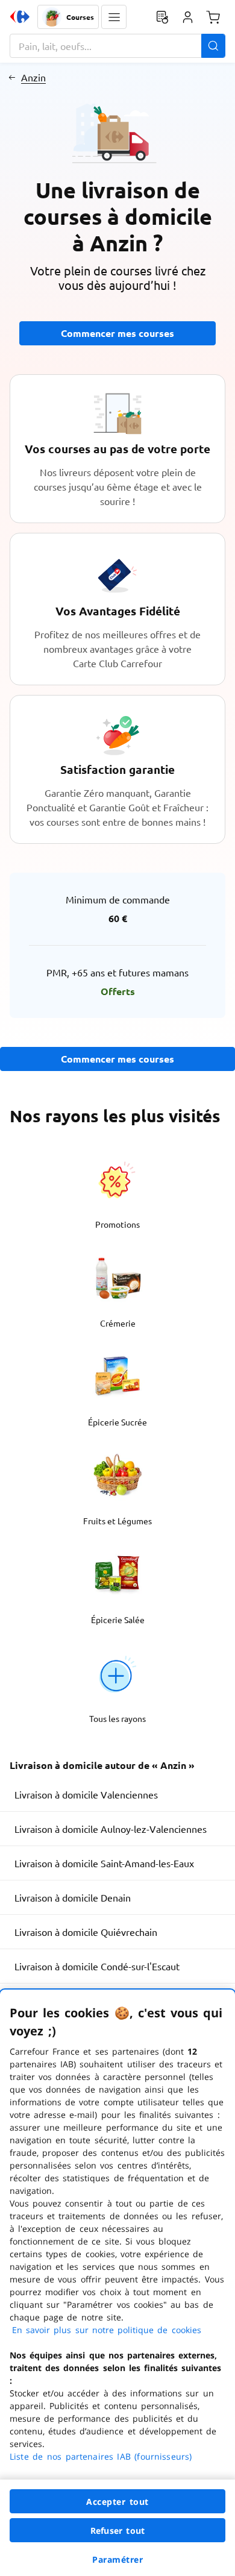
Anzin (33, 77)
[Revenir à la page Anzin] (12, 77)
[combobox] (117, 46)
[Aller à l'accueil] (20, 17)
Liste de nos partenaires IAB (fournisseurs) (101, 2456)
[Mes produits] (162, 17)
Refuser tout (117, 2530)
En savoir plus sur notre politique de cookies (107, 2330)
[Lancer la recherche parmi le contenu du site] (213, 46)
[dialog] (117, 2283)
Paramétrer (117, 2559)
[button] (114, 17)
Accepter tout (117, 2502)
